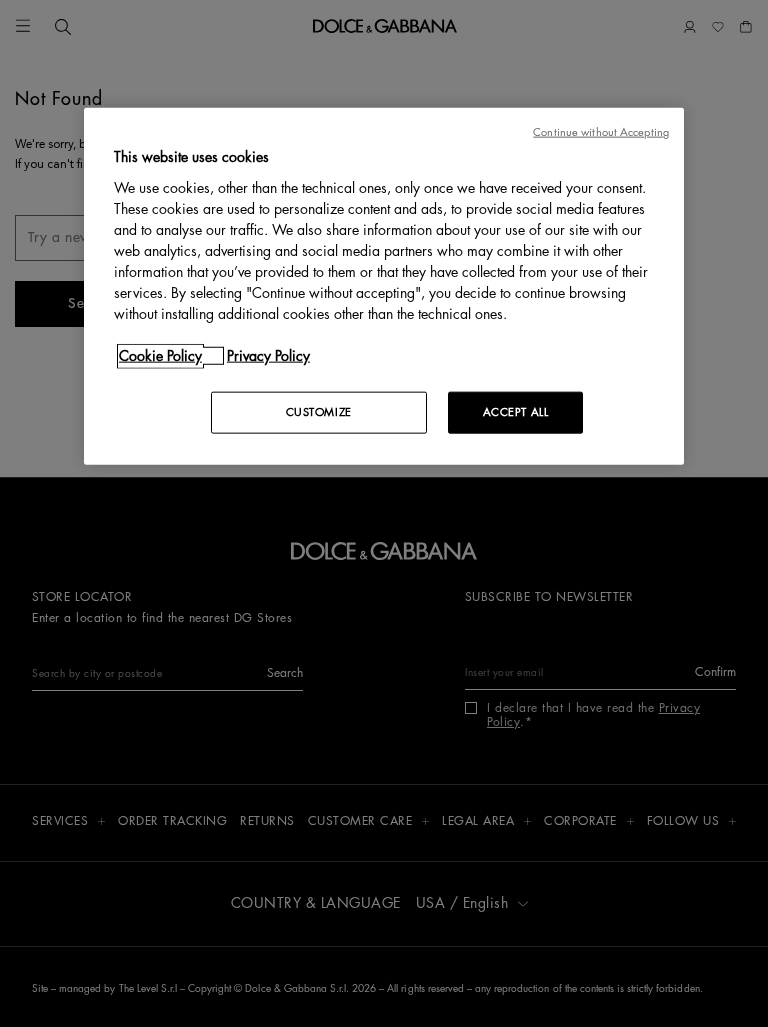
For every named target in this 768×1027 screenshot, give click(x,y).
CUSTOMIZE (319, 411)
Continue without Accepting (601, 132)
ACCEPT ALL (516, 411)
